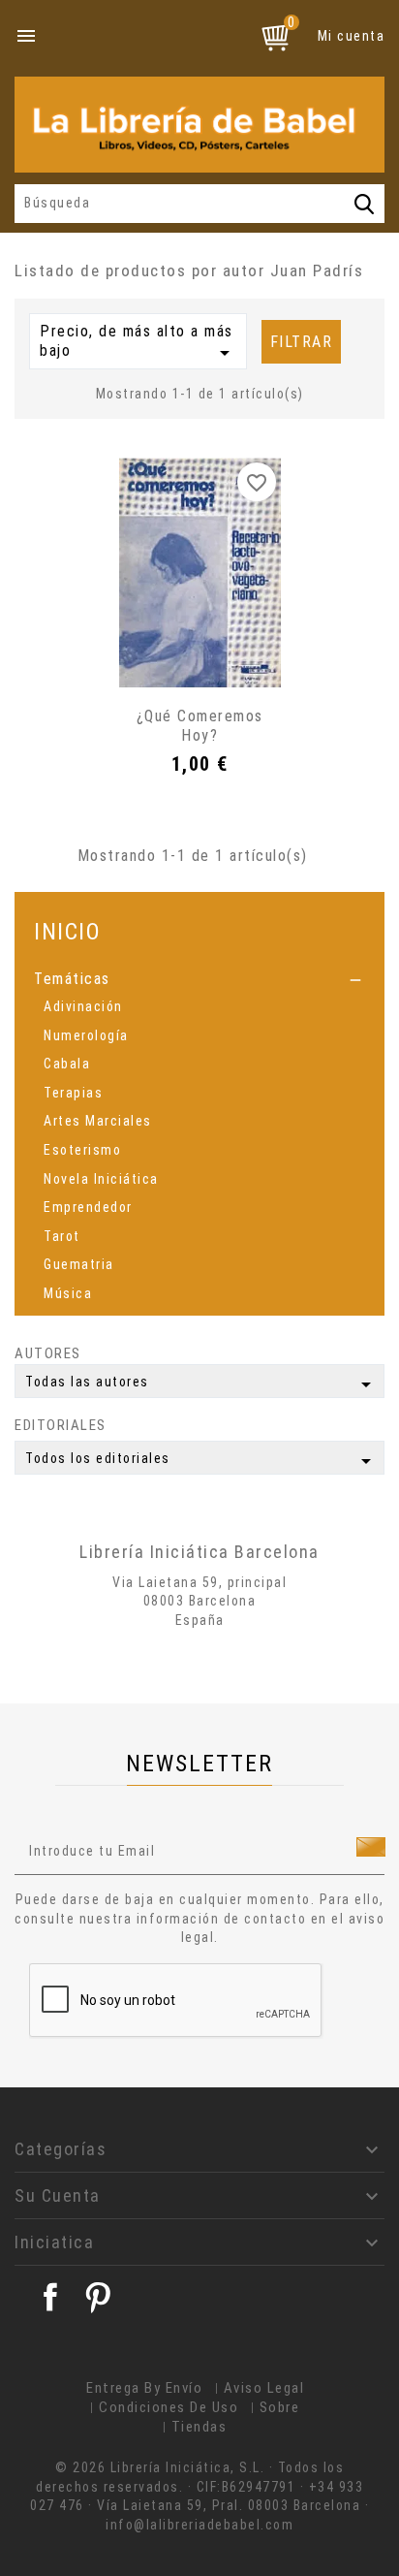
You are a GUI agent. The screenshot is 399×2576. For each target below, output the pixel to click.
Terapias (73, 1093)
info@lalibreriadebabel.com (199, 2525)
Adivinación (83, 1006)
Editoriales (61, 1425)
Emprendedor (88, 1207)
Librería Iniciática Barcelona (199, 1552)
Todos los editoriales (201, 1461)
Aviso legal (264, 2388)
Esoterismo (82, 1150)
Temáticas (72, 979)
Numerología (86, 1035)
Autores (48, 1353)
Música (68, 1293)
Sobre (280, 2407)
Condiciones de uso (169, 2407)
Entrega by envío (144, 2388)
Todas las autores (201, 1384)
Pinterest (98, 2297)
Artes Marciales (98, 1121)
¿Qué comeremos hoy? (200, 726)
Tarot (62, 1236)
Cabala (67, 1064)
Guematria (79, 1264)
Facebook (50, 2297)
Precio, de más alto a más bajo (138, 343)
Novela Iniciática (101, 1179)
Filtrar (302, 342)
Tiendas (199, 2427)
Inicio (67, 931)
